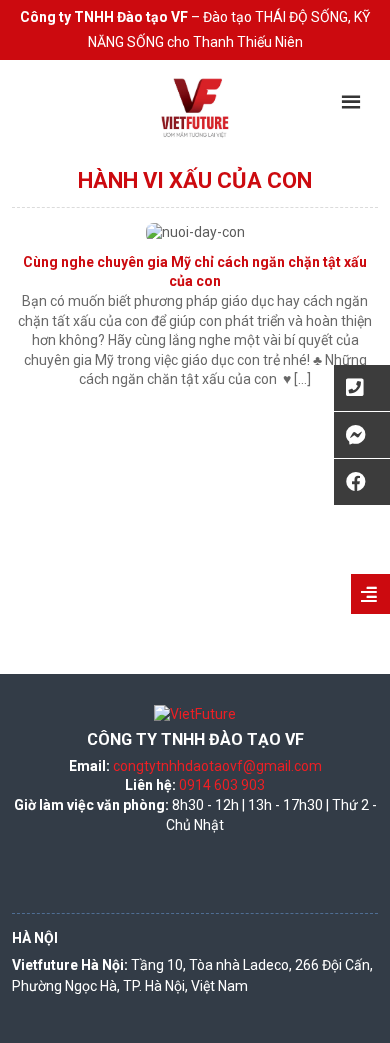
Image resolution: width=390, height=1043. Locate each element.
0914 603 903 (222, 785)
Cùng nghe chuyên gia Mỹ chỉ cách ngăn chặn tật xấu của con (195, 272)
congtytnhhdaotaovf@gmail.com (217, 766)
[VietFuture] (195, 107)
